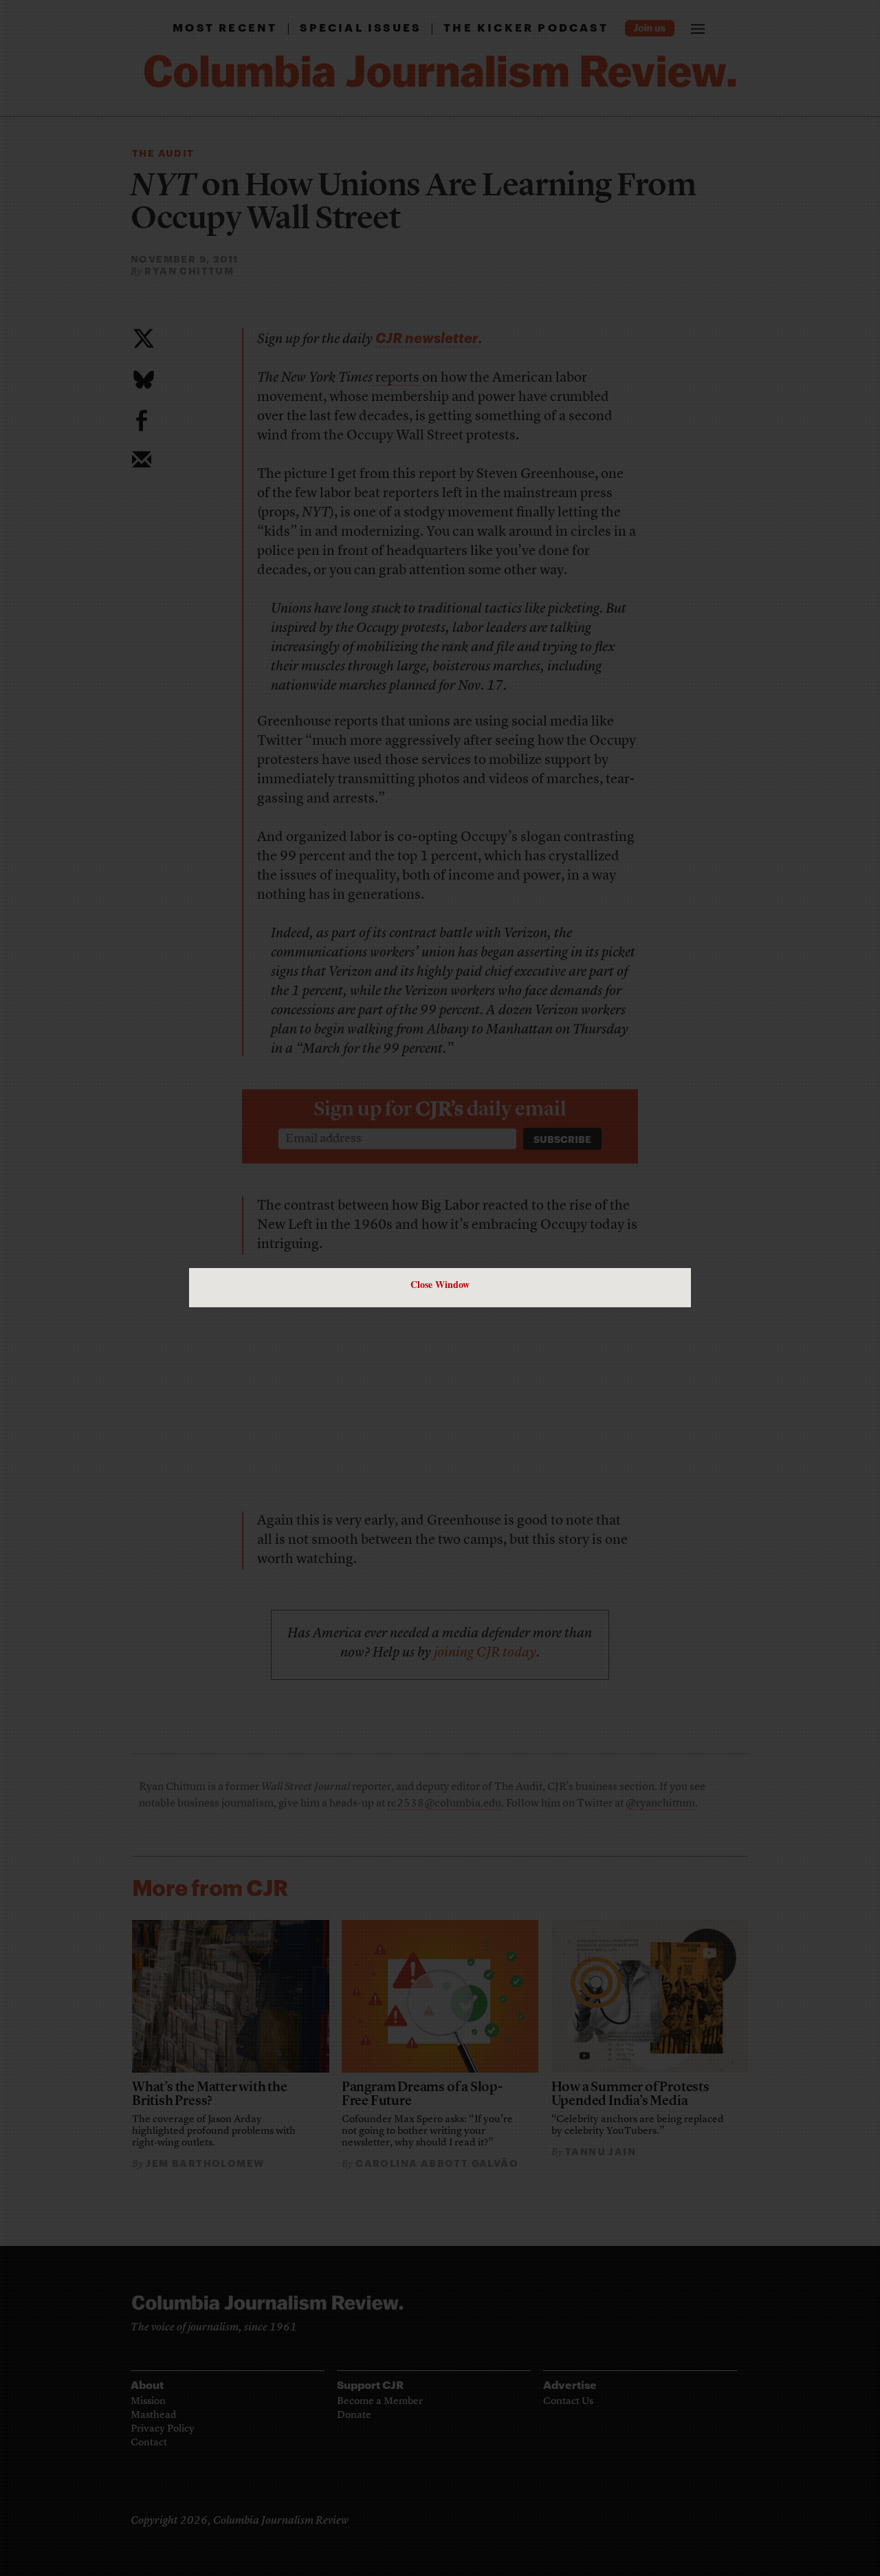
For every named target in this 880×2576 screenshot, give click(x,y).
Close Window (440, 1284)
